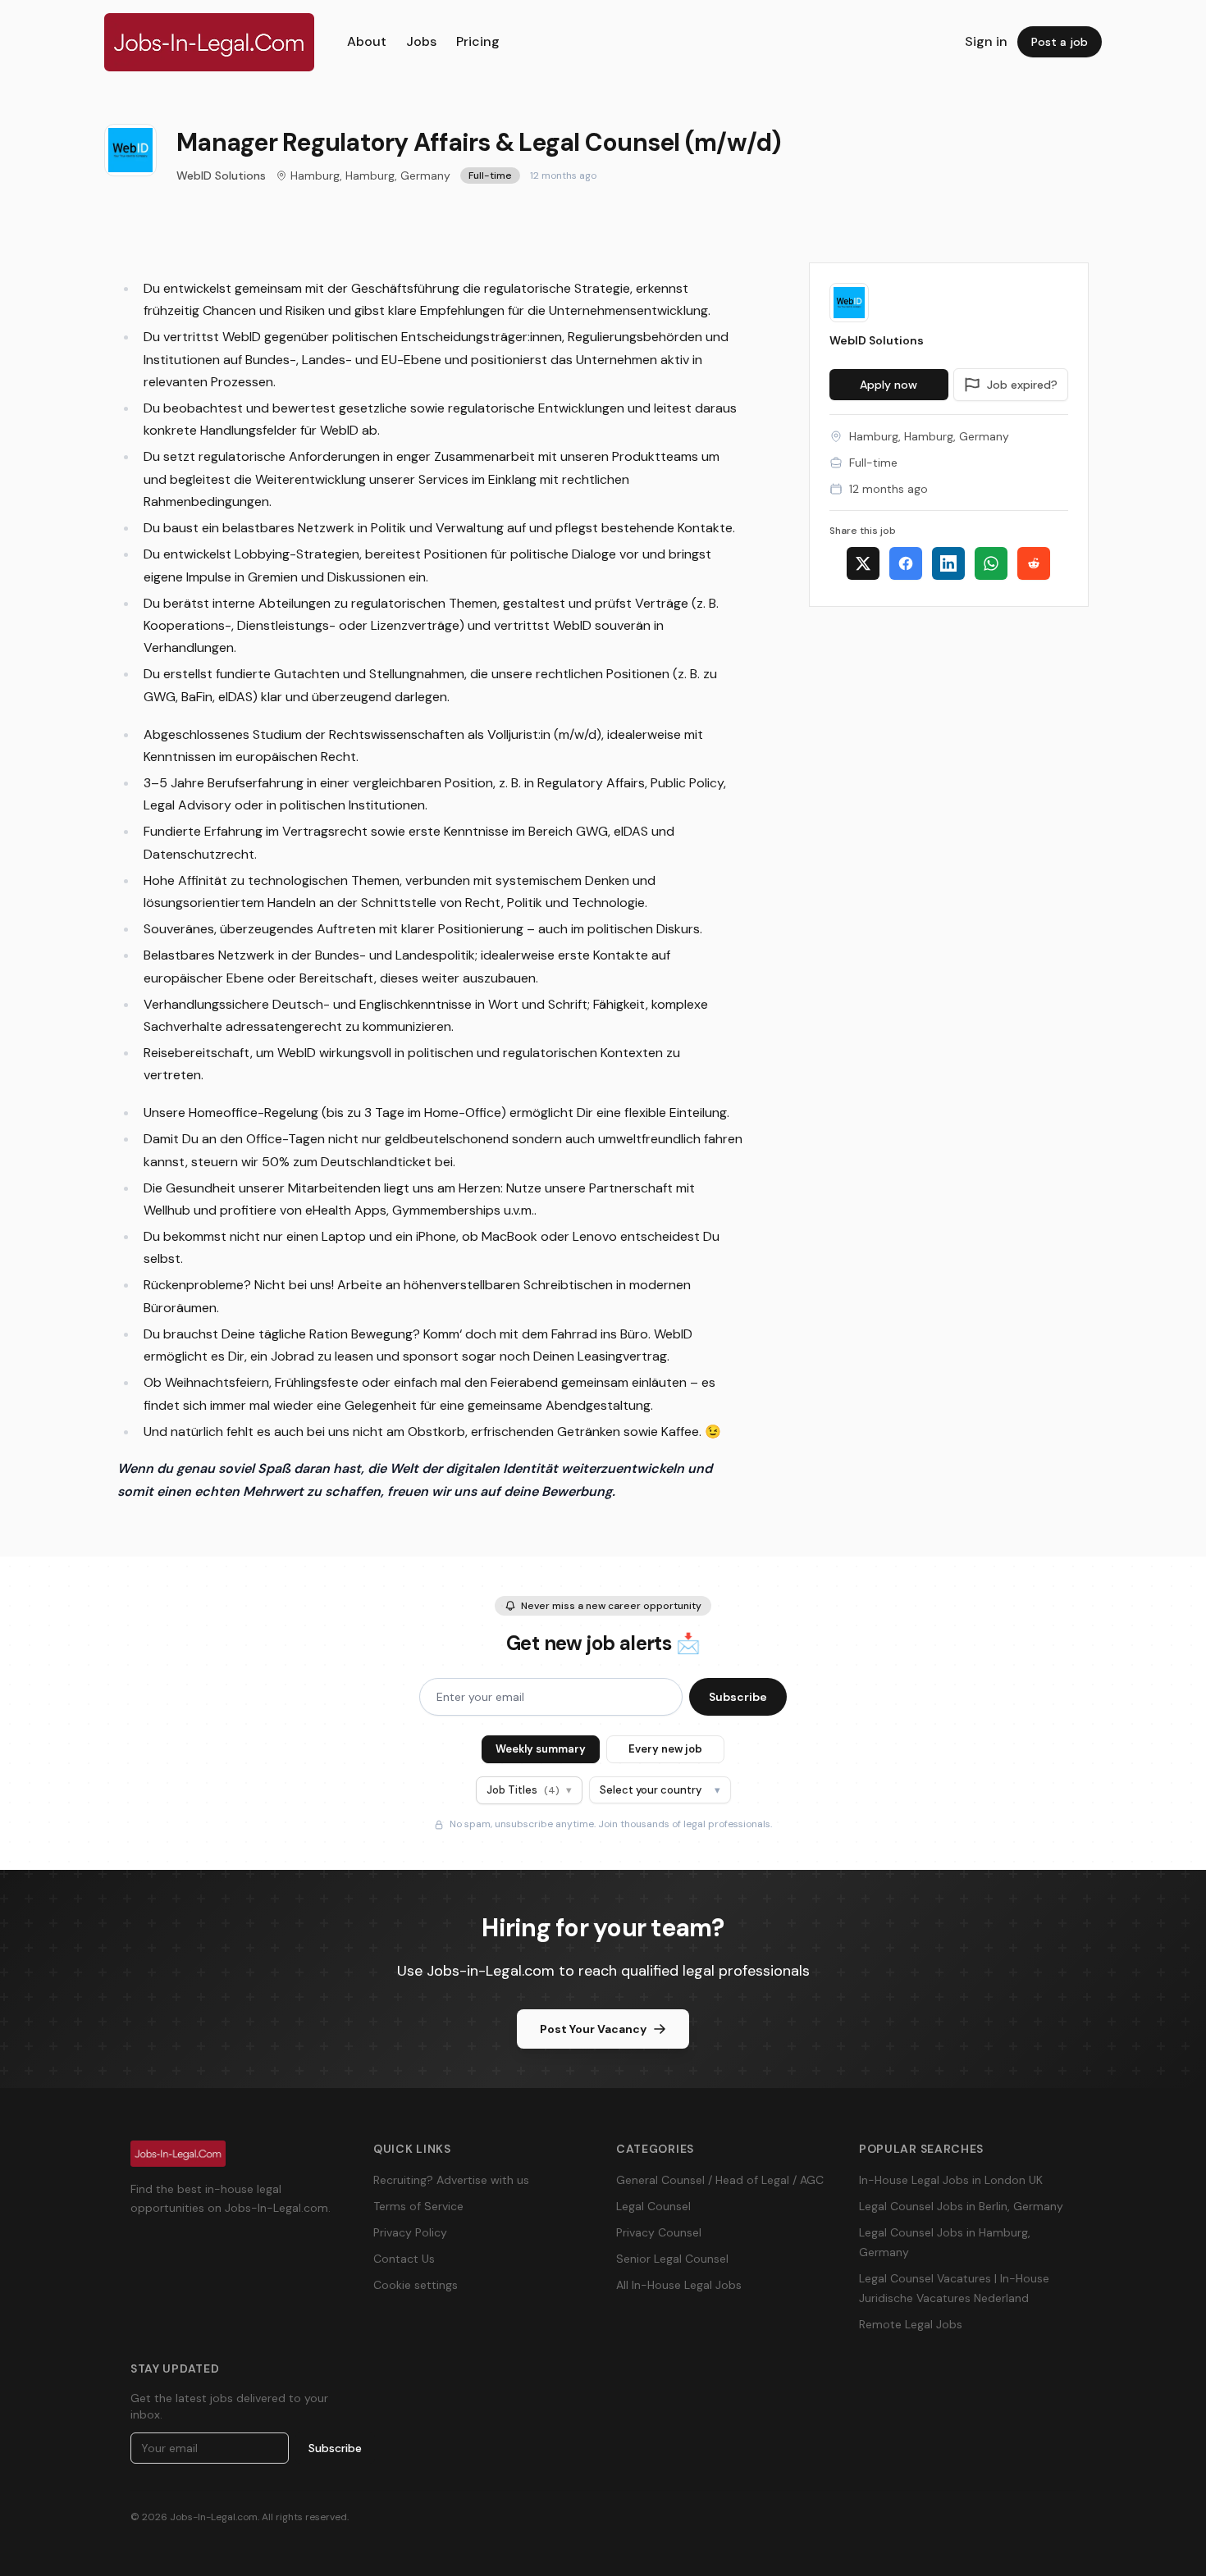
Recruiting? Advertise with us (451, 2180)
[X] (863, 563)
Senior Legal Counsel (672, 2259)
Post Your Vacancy (593, 2029)
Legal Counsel (653, 2206)
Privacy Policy (410, 2232)
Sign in (986, 41)
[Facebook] (906, 563)
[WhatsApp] (991, 563)
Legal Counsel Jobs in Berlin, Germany (961, 2206)
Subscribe (738, 1697)
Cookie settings (416, 2285)
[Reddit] (1034, 563)
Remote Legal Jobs (911, 2324)
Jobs (421, 41)
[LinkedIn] (948, 563)
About (367, 41)
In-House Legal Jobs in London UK (951, 2180)
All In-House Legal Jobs (679, 2285)
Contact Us (404, 2259)
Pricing (478, 41)
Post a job (1060, 42)
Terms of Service (418, 2206)
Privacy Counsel (659, 2232)
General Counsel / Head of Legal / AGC (720, 2180)
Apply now (889, 385)
